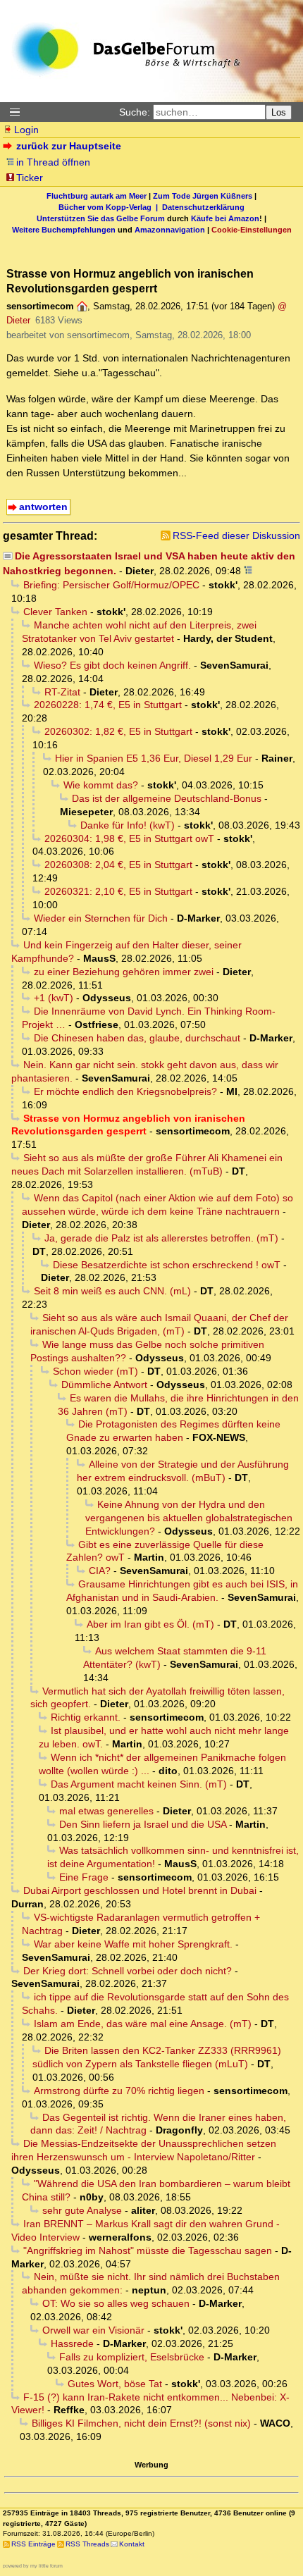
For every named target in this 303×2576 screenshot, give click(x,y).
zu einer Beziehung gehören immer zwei (124, 972)
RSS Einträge (33, 2544)
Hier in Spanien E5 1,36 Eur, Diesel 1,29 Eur (154, 758)
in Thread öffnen (53, 162)
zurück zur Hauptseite (69, 146)
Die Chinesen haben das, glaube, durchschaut (137, 1038)
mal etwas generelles (106, 1811)
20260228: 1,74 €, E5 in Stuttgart (108, 705)
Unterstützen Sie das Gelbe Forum (101, 218)
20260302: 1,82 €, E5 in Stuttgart (118, 731)
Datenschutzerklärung (203, 207)
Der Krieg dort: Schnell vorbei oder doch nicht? (128, 1971)
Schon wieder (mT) (95, 1371)
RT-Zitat (62, 692)
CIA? (100, 1571)
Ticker (30, 178)
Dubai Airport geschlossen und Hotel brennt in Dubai (140, 1890)
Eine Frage (84, 1877)
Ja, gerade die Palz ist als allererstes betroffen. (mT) (161, 1238)
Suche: (135, 112)
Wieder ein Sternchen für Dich (101, 918)
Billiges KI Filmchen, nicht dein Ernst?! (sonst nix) (141, 2423)
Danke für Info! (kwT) (128, 825)
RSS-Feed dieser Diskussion (236, 535)
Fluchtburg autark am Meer (97, 196)
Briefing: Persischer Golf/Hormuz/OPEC (111, 585)
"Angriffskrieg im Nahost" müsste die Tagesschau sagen (148, 2250)
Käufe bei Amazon (225, 218)
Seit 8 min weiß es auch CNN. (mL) (112, 1291)
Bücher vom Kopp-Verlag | (110, 207)
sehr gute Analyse (82, 2210)
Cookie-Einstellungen (252, 230)
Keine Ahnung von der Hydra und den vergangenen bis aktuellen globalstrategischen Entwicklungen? (189, 1518)
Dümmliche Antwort (104, 1385)
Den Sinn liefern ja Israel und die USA (143, 1824)
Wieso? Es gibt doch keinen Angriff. (112, 665)
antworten (43, 507)
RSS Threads (87, 2544)
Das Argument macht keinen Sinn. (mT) (139, 1784)
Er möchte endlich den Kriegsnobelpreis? (125, 1091)
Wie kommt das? (101, 785)
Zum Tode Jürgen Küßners (203, 196)
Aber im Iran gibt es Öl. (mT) (150, 1624)
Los (279, 112)
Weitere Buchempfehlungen (64, 230)
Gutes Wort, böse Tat (115, 2384)
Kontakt (132, 2544)
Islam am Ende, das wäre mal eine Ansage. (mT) (143, 2024)
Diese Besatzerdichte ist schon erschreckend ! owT (167, 1265)
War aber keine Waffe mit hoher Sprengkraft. (133, 1944)
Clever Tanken (55, 612)
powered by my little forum (33, 2566)
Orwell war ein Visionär (93, 2330)
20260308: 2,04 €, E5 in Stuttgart (118, 865)
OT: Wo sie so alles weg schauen (116, 2303)
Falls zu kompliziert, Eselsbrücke (132, 2357)
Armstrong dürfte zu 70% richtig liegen (119, 2091)
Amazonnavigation (170, 230)
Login (26, 130)
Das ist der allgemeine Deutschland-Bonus (167, 798)
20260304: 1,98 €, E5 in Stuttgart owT (129, 838)
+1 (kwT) (54, 998)
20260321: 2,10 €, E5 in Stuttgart (118, 891)
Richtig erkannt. (86, 1717)
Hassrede (72, 2343)
